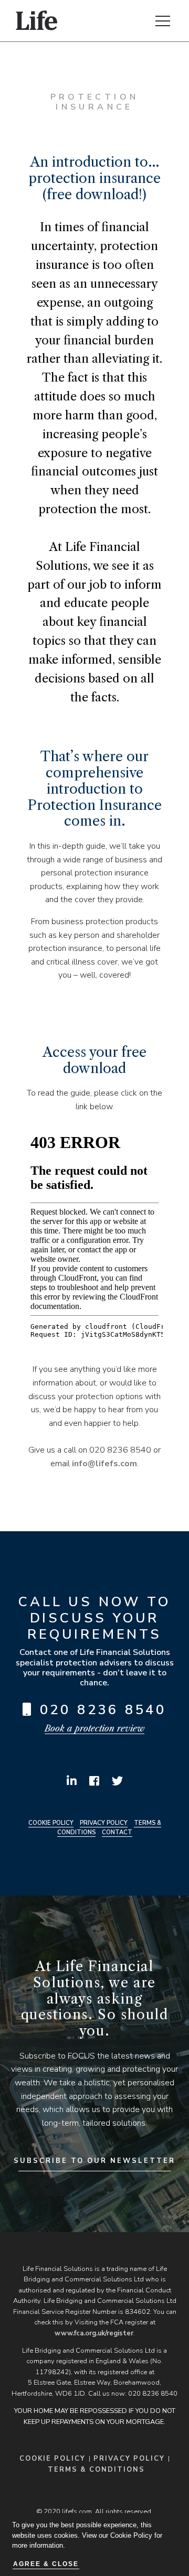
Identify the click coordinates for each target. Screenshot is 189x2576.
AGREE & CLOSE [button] (46, 2564)
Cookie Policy (51, 1823)
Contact (117, 1832)
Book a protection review (94, 1728)
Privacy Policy (104, 1823)
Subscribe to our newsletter (94, 2161)
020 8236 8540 (103, 1710)
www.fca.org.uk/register (94, 2333)
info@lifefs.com (104, 1464)
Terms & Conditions (96, 2470)
